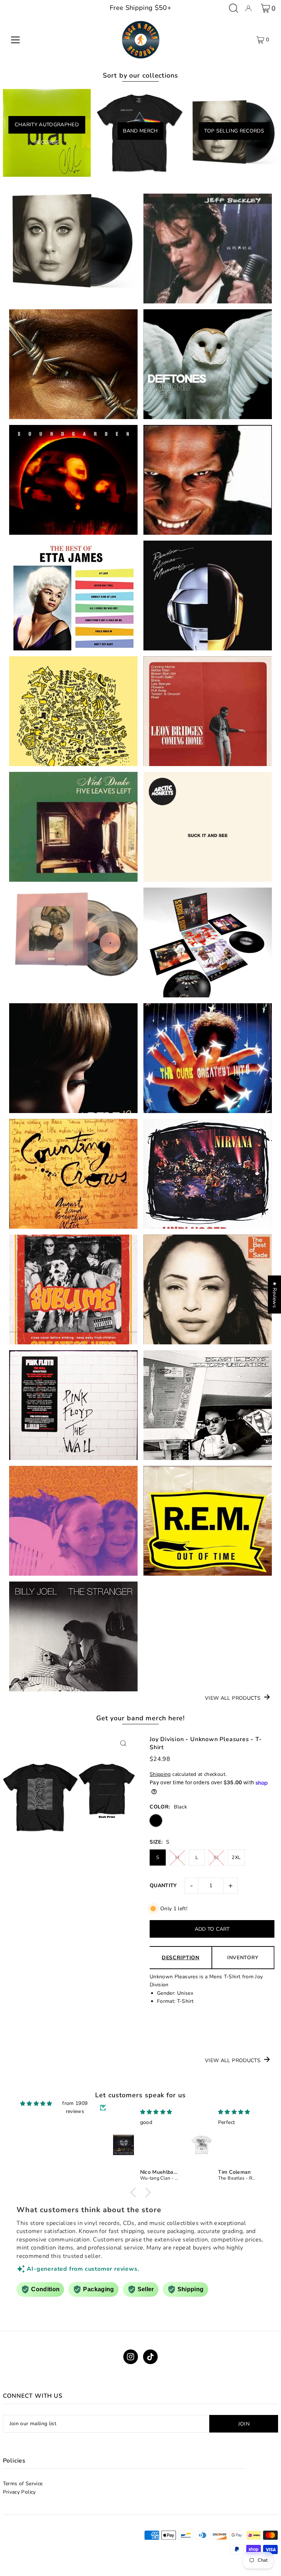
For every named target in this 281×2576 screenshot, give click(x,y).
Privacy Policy (19, 2492)
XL (216, 1858)
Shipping (160, 1774)
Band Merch (140, 131)
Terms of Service (23, 2484)
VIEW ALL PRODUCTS (233, 1698)
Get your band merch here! (141, 1718)
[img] (36, 2104)
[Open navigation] (15, 40)
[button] (135, 2192)
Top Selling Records (234, 131)
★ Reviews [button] (275, 1295)
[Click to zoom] (123, 1744)
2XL (236, 1858)
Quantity (163, 1886)
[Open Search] (234, 8)
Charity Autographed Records (47, 127)
